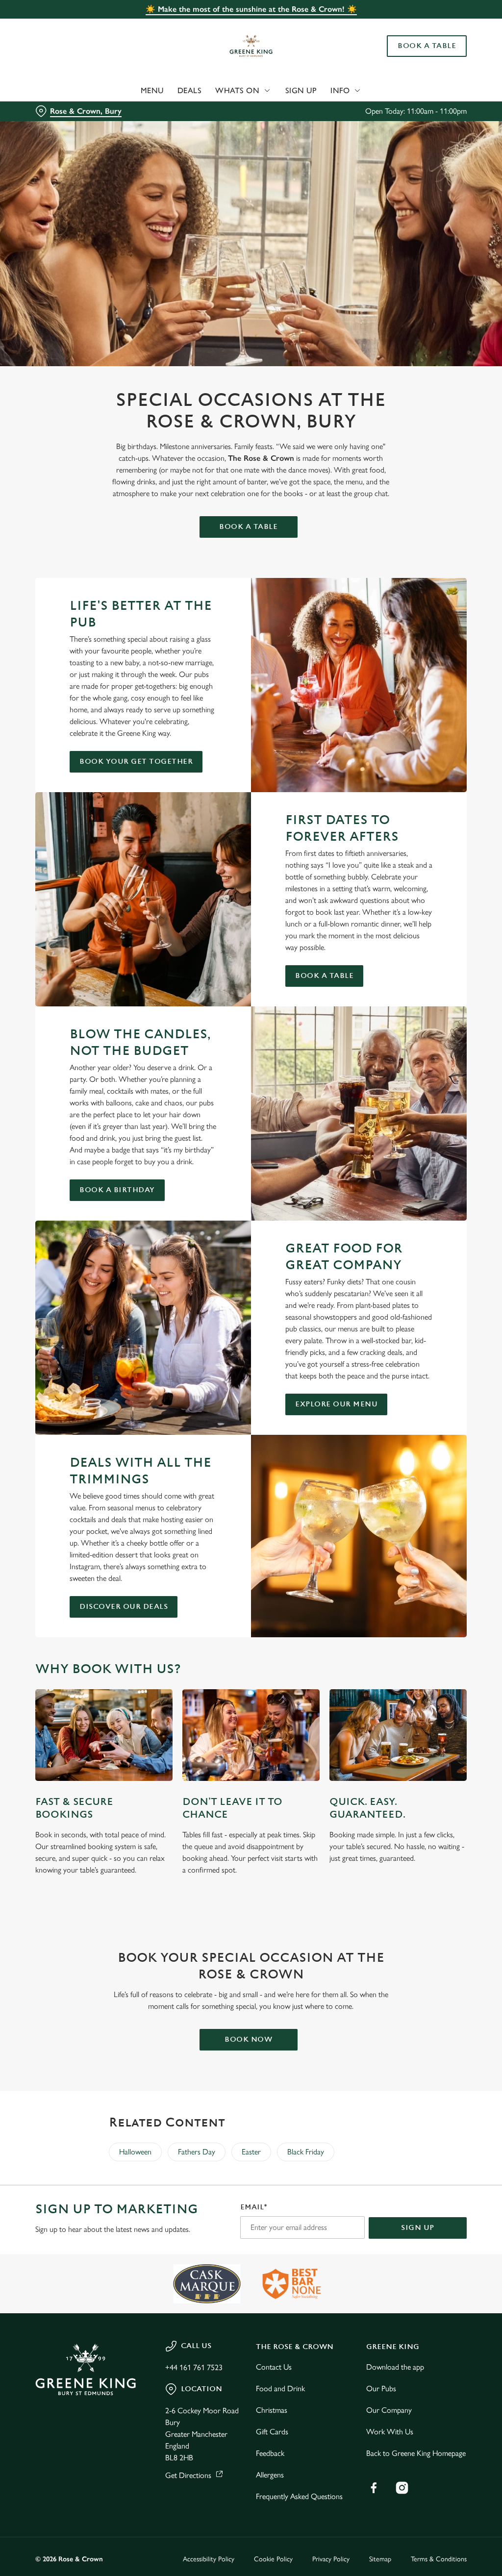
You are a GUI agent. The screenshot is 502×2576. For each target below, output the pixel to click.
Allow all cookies (394, 1384)
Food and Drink (280, 2388)
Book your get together (136, 762)
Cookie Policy (273, 2559)
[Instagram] (402, 2488)
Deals (190, 90)
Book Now (248, 2039)
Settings (431, 1353)
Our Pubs (381, 2388)
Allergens (270, 2475)
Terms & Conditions (439, 2559)
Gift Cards (272, 2432)
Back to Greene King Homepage (416, 2453)
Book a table (248, 527)
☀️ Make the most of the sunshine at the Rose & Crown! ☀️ (251, 9)
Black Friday (306, 2152)
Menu (152, 90)
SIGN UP (418, 2228)
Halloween (135, 2152)
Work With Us (390, 2432)
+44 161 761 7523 (194, 2367)
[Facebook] (374, 2488)
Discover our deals (124, 1607)
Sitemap (380, 2559)
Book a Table (427, 46)
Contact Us (274, 2367)
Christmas (272, 2410)
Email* (254, 2207)
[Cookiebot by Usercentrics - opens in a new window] (421, 1185)
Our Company (389, 2410)
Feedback (270, 2453)
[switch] (196, 1317)
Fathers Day (197, 2152)
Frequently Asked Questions (299, 2496)
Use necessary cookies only (250, 1384)
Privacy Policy (331, 2559)
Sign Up (301, 90)
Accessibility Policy (209, 2559)
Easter (251, 2152)
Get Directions (188, 2475)
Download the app (395, 2367)
